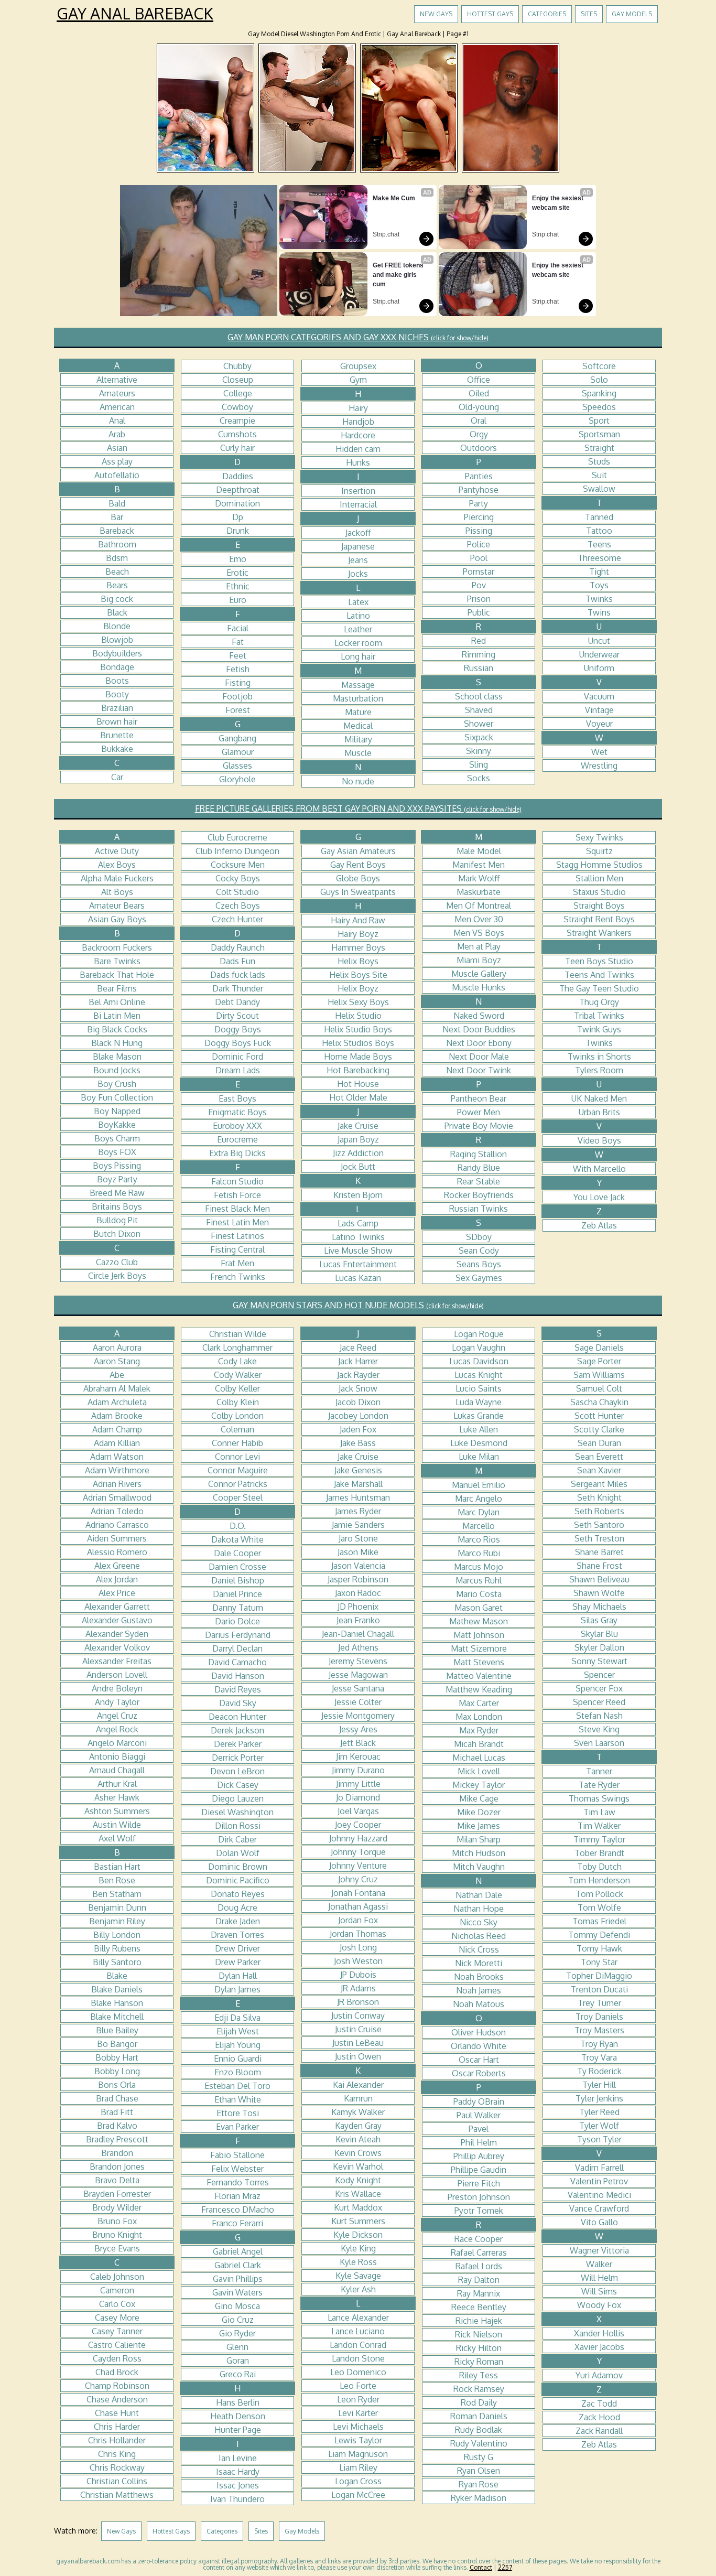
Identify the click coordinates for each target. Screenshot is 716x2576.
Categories (547, 14)
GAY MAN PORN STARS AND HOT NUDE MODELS (358, 1305)
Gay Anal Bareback (135, 13)
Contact (481, 2567)
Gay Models (632, 14)
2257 (505, 2567)
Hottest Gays (490, 14)
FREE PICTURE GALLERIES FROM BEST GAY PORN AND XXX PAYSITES (358, 809)
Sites (589, 14)
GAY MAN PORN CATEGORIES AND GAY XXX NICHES (358, 337)
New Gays (436, 14)
